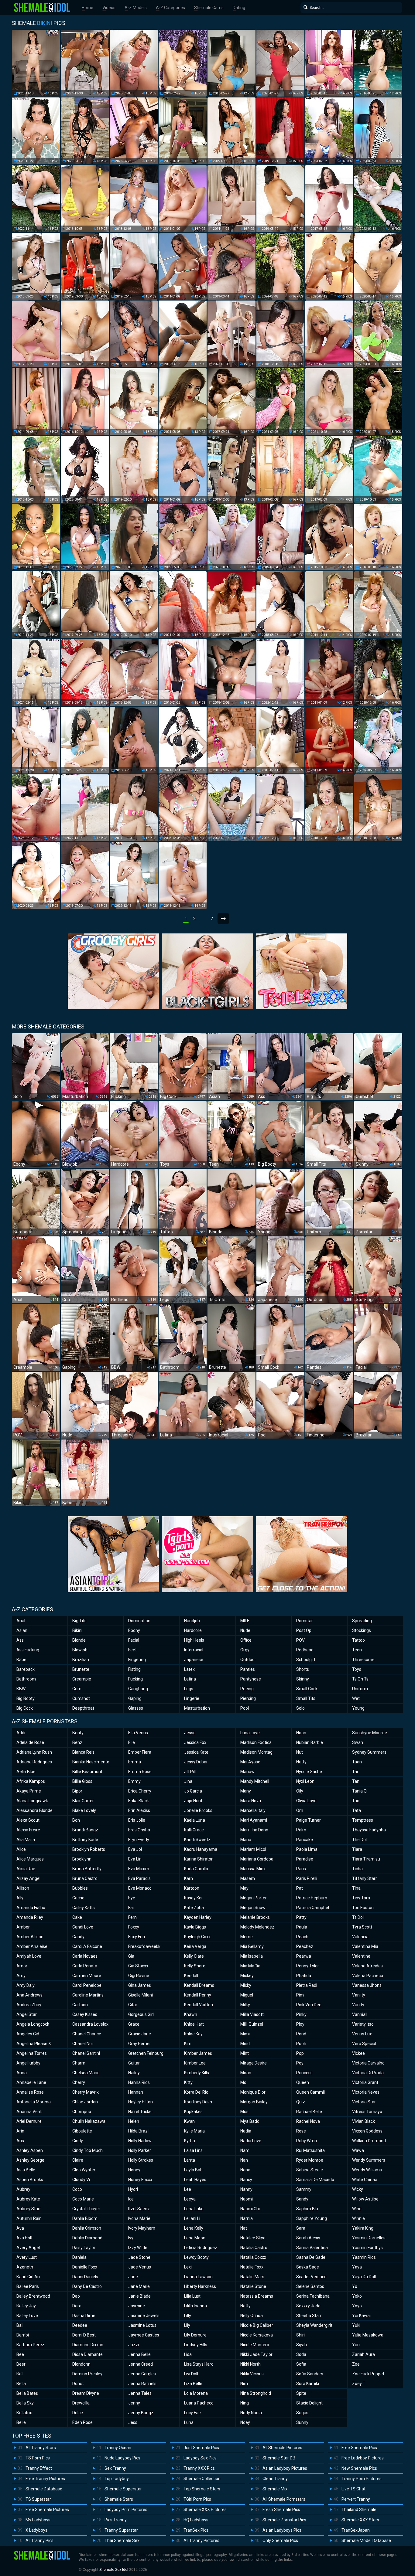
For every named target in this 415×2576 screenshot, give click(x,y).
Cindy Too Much (87, 2150)
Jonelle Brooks (198, 1810)
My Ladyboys (38, 2520)
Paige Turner (309, 1820)
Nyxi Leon (305, 1781)
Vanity (358, 2005)
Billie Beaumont (87, 1772)
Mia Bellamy (252, 1946)
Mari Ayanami (254, 1820)
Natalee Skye (253, 2238)
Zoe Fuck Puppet (368, 2374)
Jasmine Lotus (142, 2325)
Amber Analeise (32, 1946)
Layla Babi (194, 2170)
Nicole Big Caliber (257, 2325)
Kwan (189, 2121)
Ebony (134, 1630)
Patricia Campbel (313, 1908)
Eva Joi (135, 1849)
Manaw (247, 1772)
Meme (247, 1937)
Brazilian (81, 1660)
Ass (20, 1640)
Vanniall (360, 2014)
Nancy (246, 2180)
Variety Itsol (363, 2024)
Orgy (245, 1650)
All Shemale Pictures (282, 2448)
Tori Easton (363, 1908)
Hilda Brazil (139, 2131)
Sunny (302, 2422)
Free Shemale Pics (359, 2448)
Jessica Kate (196, 1752)
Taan (357, 1762)
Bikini (77, 1630)
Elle (132, 1742)
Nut (300, 1752)
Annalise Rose (30, 2092)
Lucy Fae (192, 2413)
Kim (188, 2044)
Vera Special (364, 2044)
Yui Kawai (361, 2316)
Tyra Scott (362, 1927)
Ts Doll (358, 1917)
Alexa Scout (28, 1820)
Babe (21, 1660)
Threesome (363, 1660)
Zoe (356, 2364)
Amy (21, 1976)
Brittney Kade (85, 1840)
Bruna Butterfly (87, 1869)
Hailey (134, 2073)
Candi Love (83, 1927)
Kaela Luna (195, 1820)
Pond (301, 2034)
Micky (246, 1985)
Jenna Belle (139, 2354)
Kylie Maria (194, 2131)
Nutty (301, 1762)
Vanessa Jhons (367, 1985)
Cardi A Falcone (87, 1946)
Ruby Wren (307, 2141)
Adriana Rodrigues (34, 1762)
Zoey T (359, 2384)
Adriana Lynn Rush (34, 1752)
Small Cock (307, 1689)
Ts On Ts (360, 1679)
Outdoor (248, 1660)
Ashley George (30, 2160)
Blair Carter (83, 1801)
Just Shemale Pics (201, 2448)
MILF (245, 1621)
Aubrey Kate (28, 2199)
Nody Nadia (251, 2413)
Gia (131, 1956)
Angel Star (27, 2014)
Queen (303, 2082)
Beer (21, 2364)
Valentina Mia (365, 1946)
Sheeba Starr (309, 2316)
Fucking (135, 1679)
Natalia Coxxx (253, 2257)
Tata (357, 1810)
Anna (22, 2073)
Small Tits (306, 1698)
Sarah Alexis (308, 2238)
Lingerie (192, 1698)
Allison (23, 1888)
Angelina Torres (32, 2053)
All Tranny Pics (39, 2540)
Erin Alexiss (139, 1810)
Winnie (358, 2218)
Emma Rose (140, 1772)
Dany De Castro (87, 2286)
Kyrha (190, 2141)
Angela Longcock (33, 2024)
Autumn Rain (29, 2218)
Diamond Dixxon (88, 2345)
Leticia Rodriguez (201, 2248)
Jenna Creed (141, 2364)
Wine (357, 2209)
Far (131, 1908)
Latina (190, 1679)
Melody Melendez (257, 1927)
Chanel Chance (87, 2034)
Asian (22, 1630)
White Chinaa (365, 2180)
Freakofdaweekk (144, 1946)
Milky (245, 2005)
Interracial (194, 1650)
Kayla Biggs (195, 1927)
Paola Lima (307, 1849)
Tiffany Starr (365, 1878)
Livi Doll (191, 2374)
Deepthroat (83, 1708)
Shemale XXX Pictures (205, 2510)
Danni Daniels (85, 2277)
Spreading (362, 1621)
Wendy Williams (367, 2170)
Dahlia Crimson (87, 2228)
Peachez (305, 1946)
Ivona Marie (139, 2218)
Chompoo (82, 2112)
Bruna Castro (85, 1878)
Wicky (358, 2189)
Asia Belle (26, 2170)
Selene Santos (310, 2286)
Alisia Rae (26, 1869)
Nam (245, 2150)
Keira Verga (195, 1946)
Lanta (190, 2160)
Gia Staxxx (138, 1966)
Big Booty (26, 1698)
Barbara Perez (30, 2345)
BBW (21, 1689)
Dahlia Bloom (85, 2218)
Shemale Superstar (123, 2489)
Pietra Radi (307, 1985)
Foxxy (134, 1927)
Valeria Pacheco (368, 1976)
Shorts (303, 1669)
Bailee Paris (28, 2286)
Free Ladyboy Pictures (363, 2458)
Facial (134, 1640)
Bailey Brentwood (33, 2296)
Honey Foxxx (140, 2180)
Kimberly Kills (197, 2073)
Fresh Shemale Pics (281, 2510)
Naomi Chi (250, 2209)
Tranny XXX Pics (199, 2468)
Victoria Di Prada (368, 2073)
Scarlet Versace (311, 2277)
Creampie (82, 1679)
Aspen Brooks (30, 2180)
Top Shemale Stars (202, 2489)
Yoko (357, 2296)
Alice (21, 1849)
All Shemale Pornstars (284, 2499)
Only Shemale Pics (280, 2540)
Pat (300, 1888)
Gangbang (138, 1689)
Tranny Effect (39, 2468)
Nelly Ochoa (252, 2316)
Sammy (304, 2189)
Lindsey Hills (196, 2345)
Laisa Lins (193, 2150)
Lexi (188, 2267)
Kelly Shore (195, 1966)
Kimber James (198, 2053)
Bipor (77, 1791)
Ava (20, 2228)
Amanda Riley (30, 1917)
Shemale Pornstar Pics (284, 2520)
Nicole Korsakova (257, 2335)
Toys (357, 1669)
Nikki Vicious (252, 2374)
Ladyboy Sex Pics (200, 2458)
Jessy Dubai (196, 1762)
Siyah (302, 2345)
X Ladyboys (36, 2530)
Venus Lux (362, 2034)
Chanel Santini (86, 2053)
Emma (135, 1762)
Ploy (300, 2024)
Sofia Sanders (310, 2374)
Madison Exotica (256, 1742)
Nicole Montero (255, 2345)
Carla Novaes (85, 1956)
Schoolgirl (306, 1660)
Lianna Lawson (198, 2277)
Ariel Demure (29, 2121)
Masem (248, 1878)
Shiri (300, 2335)
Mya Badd (250, 2121)
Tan (356, 1781)
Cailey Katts (84, 1908)
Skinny (303, 1679)
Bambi (23, 2335)
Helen (134, 2121)
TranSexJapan (356, 2530)
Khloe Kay (193, 2034)
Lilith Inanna (195, 2306)
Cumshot (81, 1698)
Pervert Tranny (356, 2499)
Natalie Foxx (252, 2267)
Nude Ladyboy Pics (122, 2458)
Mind (245, 2044)
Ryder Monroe (310, 2160)
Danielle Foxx (85, 2267)
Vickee (358, 2053)
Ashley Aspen (30, 2150)
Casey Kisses (85, 2014)
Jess (133, 2422)
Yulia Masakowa (368, 2335)
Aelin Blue (26, 1772)
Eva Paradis (139, 1878)
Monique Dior (253, 2092)
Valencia (360, 1937)
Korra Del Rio (196, 2092)
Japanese (194, 1660)
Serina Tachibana (313, 2296)
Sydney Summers (369, 1752)
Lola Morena (196, 2393)
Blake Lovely (84, 1810)
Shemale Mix (275, 2489)
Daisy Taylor (84, 2248)
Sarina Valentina (312, 2248)
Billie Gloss (82, 1781)
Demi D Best (84, 2335)
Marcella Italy (253, 1810)
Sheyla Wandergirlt (314, 2325)
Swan (358, 1742)
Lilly (188, 2316)
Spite (301, 2393)
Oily (300, 1791)
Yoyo (357, 2306)
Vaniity (359, 1995)
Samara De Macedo (315, 2180)
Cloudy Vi (81, 2180)
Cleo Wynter (84, 2170)
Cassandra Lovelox (90, 2024)
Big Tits (79, 1621)
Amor (22, 1966)
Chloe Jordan (85, 2102)
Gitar (133, 2005)
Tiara (357, 1849)
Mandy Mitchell (255, 1781)
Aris (20, 2141)
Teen (357, 1650)
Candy (78, 1937)
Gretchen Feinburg (146, 2053)
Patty (301, 1917)
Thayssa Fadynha (369, 1830)
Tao (356, 1801)
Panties (248, 1669)
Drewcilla (81, 2403)
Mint (245, 2053)
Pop (300, 2053)
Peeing (247, 1689)
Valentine (361, 1956)
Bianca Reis (83, 1752)
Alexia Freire (28, 1830)
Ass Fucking (28, 1650)
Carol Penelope (87, 1985)
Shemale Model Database (366, 2540)
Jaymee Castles (144, 2335)
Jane (133, 2277)
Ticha (357, 1869)
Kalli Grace (194, 1830)
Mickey (247, 1976)
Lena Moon (195, 2238)
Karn (189, 1878)
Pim (300, 1995)
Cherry (79, 2082)
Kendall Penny (198, 1995)
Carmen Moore (87, 1976)
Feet (132, 1650)
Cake (77, 1917)
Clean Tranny (275, 2479)
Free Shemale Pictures (47, 2510)
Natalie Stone (253, 2286)
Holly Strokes (141, 2160)
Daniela (79, 2257)
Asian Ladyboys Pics (282, 2530)
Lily (187, 2325)
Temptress (363, 1820)
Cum (77, 1689)
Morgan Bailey (254, 2102)
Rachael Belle (309, 2112)
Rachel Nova (308, 2121)
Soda (301, 2354)
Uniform (360, 1689)
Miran (246, 2073)
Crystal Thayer (86, 2209)
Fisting (134, 1669)
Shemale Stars (119, 2499)
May (244, 1888)
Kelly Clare (194, 1956)
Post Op (304, 1630)
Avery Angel (28, 2248)
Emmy (134, 1781)
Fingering (137, 1660)
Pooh (301, 2044)
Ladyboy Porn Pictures (126, 2510)
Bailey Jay (26, 2306)
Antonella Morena (34, 2102)
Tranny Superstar (121, 2530)
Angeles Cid (28, 2034)
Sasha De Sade (311, 2257)
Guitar (134, 2063)
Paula (302, 1927)
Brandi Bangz (85, 1830)
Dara (77, 2306)
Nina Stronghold (256, 2393)
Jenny (134, 2403)
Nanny (246, 2189)
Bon (76, 1820)
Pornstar (305, 1621)
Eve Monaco (140, 1888)
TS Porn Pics (38, 2458)
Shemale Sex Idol (114, 2570)
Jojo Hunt (193, 1801)
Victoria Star (364, 2102)
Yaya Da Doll (364, 2277)
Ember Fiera (140, 1752)
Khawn (191, 2014)
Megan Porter (254, 1898)
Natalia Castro (254, 2248)
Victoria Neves (366, 2092)
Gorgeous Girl (141, 2014)
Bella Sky (25, 2403)
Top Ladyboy (117, 2479)
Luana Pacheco (199, 2403)
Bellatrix (24, 2413)
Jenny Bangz (141, 2413)
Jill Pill (190, 1772)
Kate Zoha (194, 1908)
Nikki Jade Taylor (256, 2354)
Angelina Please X (34, 2044)
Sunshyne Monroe (370, 1733)
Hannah (136, 2092)
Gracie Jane (140, 2034)
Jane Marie (139, 2286)
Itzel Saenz (139, 2209)
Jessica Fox (195, 1742)
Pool (245, 1708)
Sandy (302, 2199)
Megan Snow (253, 1908)
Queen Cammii (310, 2092)
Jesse (190, 1733)
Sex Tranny (115, 2468)
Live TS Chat (353, 2489)
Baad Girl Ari (28, 2277)
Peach (302, 1937)
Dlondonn (81, 2364)
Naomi (247, 2199)
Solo (300, 1708)
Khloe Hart (194, 2024)
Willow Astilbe (365, 2199)
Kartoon (192, 1888)
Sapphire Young (312, 2218)
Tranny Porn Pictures (362, 2479)
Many (246, 1791)
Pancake (305, 1840)
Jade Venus (140, 2267)
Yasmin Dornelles (369, 2238)
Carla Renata (85, 1966)
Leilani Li (192, 2218)
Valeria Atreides (367, 1966)
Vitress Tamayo (367, 2112)
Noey (245, 2422)
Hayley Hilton (141, 2102)
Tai (355, 1772)
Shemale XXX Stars (360, 2520)
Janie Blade (139, 2296)
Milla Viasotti (252, 2014)
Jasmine (137, 2306)
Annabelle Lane (31, 2082)
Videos (109, 8)
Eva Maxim (139, 1869)
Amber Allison (30, 1937)
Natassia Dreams (257, 2296)
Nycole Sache (309, 1772)
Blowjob (80, 1650)
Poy (300, 2063)
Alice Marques (30, 1859)
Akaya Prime (29, 1791)
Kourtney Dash (198, 2102)
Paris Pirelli (307, 1878)
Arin (20, 2131)
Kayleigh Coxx (197, 1937)
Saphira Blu (307, 2209)
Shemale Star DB (279, 2458)
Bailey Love (27, 2316)
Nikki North (250, 2364)
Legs (189, 1689)
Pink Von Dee (309, 2005)
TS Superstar (38, 2499)
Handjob (192, 1621)
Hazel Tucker (141, 2112)
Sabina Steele (310, 2170)
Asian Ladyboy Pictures (285, 2468)
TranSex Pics (196, 2530)
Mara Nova (251, 1801)
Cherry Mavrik (86, 2092)
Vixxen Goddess (367, 2131)
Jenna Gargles (142, 2374)
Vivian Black (364, 2121)
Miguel (247, 1995)
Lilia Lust (192, 2296)
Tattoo (358, 1640)
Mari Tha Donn (254, 1830)
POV (300, 1640)
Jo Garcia (193, 1791)
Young (358, 1708)
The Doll (360, 1840)
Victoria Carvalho (368, 2063)
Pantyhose (251, 1679)
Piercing (248, 1698)
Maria (246, 1840)
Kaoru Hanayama (201, 1849)
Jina (188, 1781)
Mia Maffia (250, 1966)
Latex (189, 1669)
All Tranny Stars (41, 2448)
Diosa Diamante (87, 2354)
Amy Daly (26, 1985)
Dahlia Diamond (87, 2238)
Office (246, 1640)
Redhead (305, 1650)
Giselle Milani (141, 1995)
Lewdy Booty (196, 2257)
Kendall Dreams (199, 1985)
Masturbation (197, 1708)
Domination (139, 1621)
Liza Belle (193, 2384)
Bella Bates (27, 2393)
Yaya (357, 2267)
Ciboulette (82, 2131)
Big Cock (25, 1708)
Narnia (247, 2218)
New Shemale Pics (359, 2468)
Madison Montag (256, 1752)
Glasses (136, 1708)
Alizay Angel (28, 1878)
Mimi (245, 2034)
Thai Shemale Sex (122, 2540)
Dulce (78, 2413)
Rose (301, 2131)
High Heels (194, 1640)
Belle (21, 2422)
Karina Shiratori (199, 1859)
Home (87, 8)
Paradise (305, 1859)
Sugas (302, 2413)
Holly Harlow (140, 2141)
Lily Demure (195, 2335)
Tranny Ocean (118, 2448)
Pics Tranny (116, 2520)
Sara (301, 2228)
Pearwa (304, 1956)
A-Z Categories (170, 8)
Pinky (301, 2014)
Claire (78, 2160)
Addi (21, 1733)
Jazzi (134, 2345)
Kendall (191, 1976)
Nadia (246, 2131)
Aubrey (23, 2189)
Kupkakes (193, 2112)
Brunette (81, 1669)
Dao (76, 2296)
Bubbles (80, 1888)
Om (300, 1810)
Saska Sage (308, 2267)
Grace (134, 2024)
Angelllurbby (28, 2063)
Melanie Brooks (255, 1917)
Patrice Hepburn (312, 1898)
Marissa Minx (253, 1869)
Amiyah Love (29, 1956)
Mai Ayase (250, 1762)
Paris (301, 1869)
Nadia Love (251, 2141)
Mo (243, 2082)
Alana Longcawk (32, 1801)
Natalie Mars (252, 2277)
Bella (21, 2384)
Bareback (26, 1669)
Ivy (131, 2238)
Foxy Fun (137, 1937)
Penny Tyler (308, 1966)
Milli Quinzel (252, 2024)
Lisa (188, 2354)
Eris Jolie (137, 1820)
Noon (301, 1733)
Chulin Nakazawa (89, 2121)
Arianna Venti (29, 2112)
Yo (355, 2286)
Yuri (356, 2345)
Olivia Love (306, 1801)
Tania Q (359, 1791)
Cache (78, 1898)
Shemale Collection (202, 2479)
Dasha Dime (84, 2316)
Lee (188, 2189)
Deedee (80, 2325)
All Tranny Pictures (201, 2540)
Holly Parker (140, 2150)
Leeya (190, 2199)
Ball (20, 2325)
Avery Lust (27, 2257)
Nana (245, 2170)
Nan (244, 2160)
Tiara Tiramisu (366, 1859)
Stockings (362, 1630)
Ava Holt (24, 2238)
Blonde (79, 1640)
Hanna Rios (139, 2082)
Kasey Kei (193, 1898)
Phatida (304, 1976)
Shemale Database (44, 2489)
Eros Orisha (139, 1830)
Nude (245, 1630)
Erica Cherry (140, 1791)
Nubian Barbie (310, 1742)
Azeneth (25, 2267)
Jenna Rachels (142, 2384)
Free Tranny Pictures (45, 2479)
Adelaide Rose (30, 1742)
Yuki (356, 2325)
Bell (20, 2374)
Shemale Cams (209, 8)
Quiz (301, 2102)
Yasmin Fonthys (367, 2248)
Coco (77, 2189)
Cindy (78, 2141)
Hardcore (193, 1630)
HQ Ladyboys (196, 2520)
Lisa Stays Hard (199, 2364)
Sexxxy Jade (308, 2306)
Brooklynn (82, 1859)
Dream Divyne (86, 2393)
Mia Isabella (252, 1956)
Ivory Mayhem (142, 2228)
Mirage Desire (254, 2063)
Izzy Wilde (138, 2248)
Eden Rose (82, 2422)
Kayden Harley (198, 1917)
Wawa (358, 2150)
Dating (239, 8)
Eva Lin (135, 1859)
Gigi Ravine (139, 1976)
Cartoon (80, 2005)
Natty (245, 2306)
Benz (77, 1742)
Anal (21, 1621)
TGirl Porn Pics (197, 2499)
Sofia (301, 2364)
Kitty (188, 2082)
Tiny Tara (361, 1898)
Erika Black (139, 1801)
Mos (244, 2112)
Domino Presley (87, 2374)
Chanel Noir (83, 2044)
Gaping (135, 1698)
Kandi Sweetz (197, 1840)
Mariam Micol (253, 1849)
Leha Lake (194, 2209)
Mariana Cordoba (257, 1859)
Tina (356, 1888)
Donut (78, 2384)
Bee (20, 2354)
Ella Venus (138, 1733)
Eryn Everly (139, 1840)
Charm (79, 2063)
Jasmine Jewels (144, 2316)
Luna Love (250, 1733)
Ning (245, 2403)
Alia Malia (26, 1840)
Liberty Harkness (200, 2286)
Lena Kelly (194, 2228)
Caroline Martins (88, 1995)
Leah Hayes (195, 2180)
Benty (78, 1733)
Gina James (140, 1985)
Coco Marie (83, 2199)
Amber (23, 1927)
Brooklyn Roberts (89, 1849)
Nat (244, 2228)
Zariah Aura (364, 2354)
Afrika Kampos (31, 1781)
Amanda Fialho (31, 1908)
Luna (189, 2422)
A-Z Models (136, 8)
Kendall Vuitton (199, 2005)
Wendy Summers (369, 2160)
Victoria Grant (365, 2082)
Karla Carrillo (196, 1869)
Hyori (133, 2189)
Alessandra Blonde (34, 1810)
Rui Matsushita (310, 2150)
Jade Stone (139, 2257)
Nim (244, 2384)
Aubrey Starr (29, 2209)
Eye (132, 1898)
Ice (131, 2199)
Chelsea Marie (86, 2073)
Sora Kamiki (308, 2384)
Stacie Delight (309, 2403)
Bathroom (26, 1679)
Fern (132, 1917)
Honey (134, 2170)
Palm (301, 1830)
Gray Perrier (140, 2044)
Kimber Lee (195, 2063)
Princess (304, 2073)
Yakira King (363, 2228)
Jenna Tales (140, 2393)
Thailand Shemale (359, 2510)
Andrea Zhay (29, 2005)
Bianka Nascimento (91, 1762)
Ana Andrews (29, 1995)
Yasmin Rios (364, 2257)
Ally (20, 1898)
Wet (356, 1698)
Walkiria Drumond (369, 2141)
